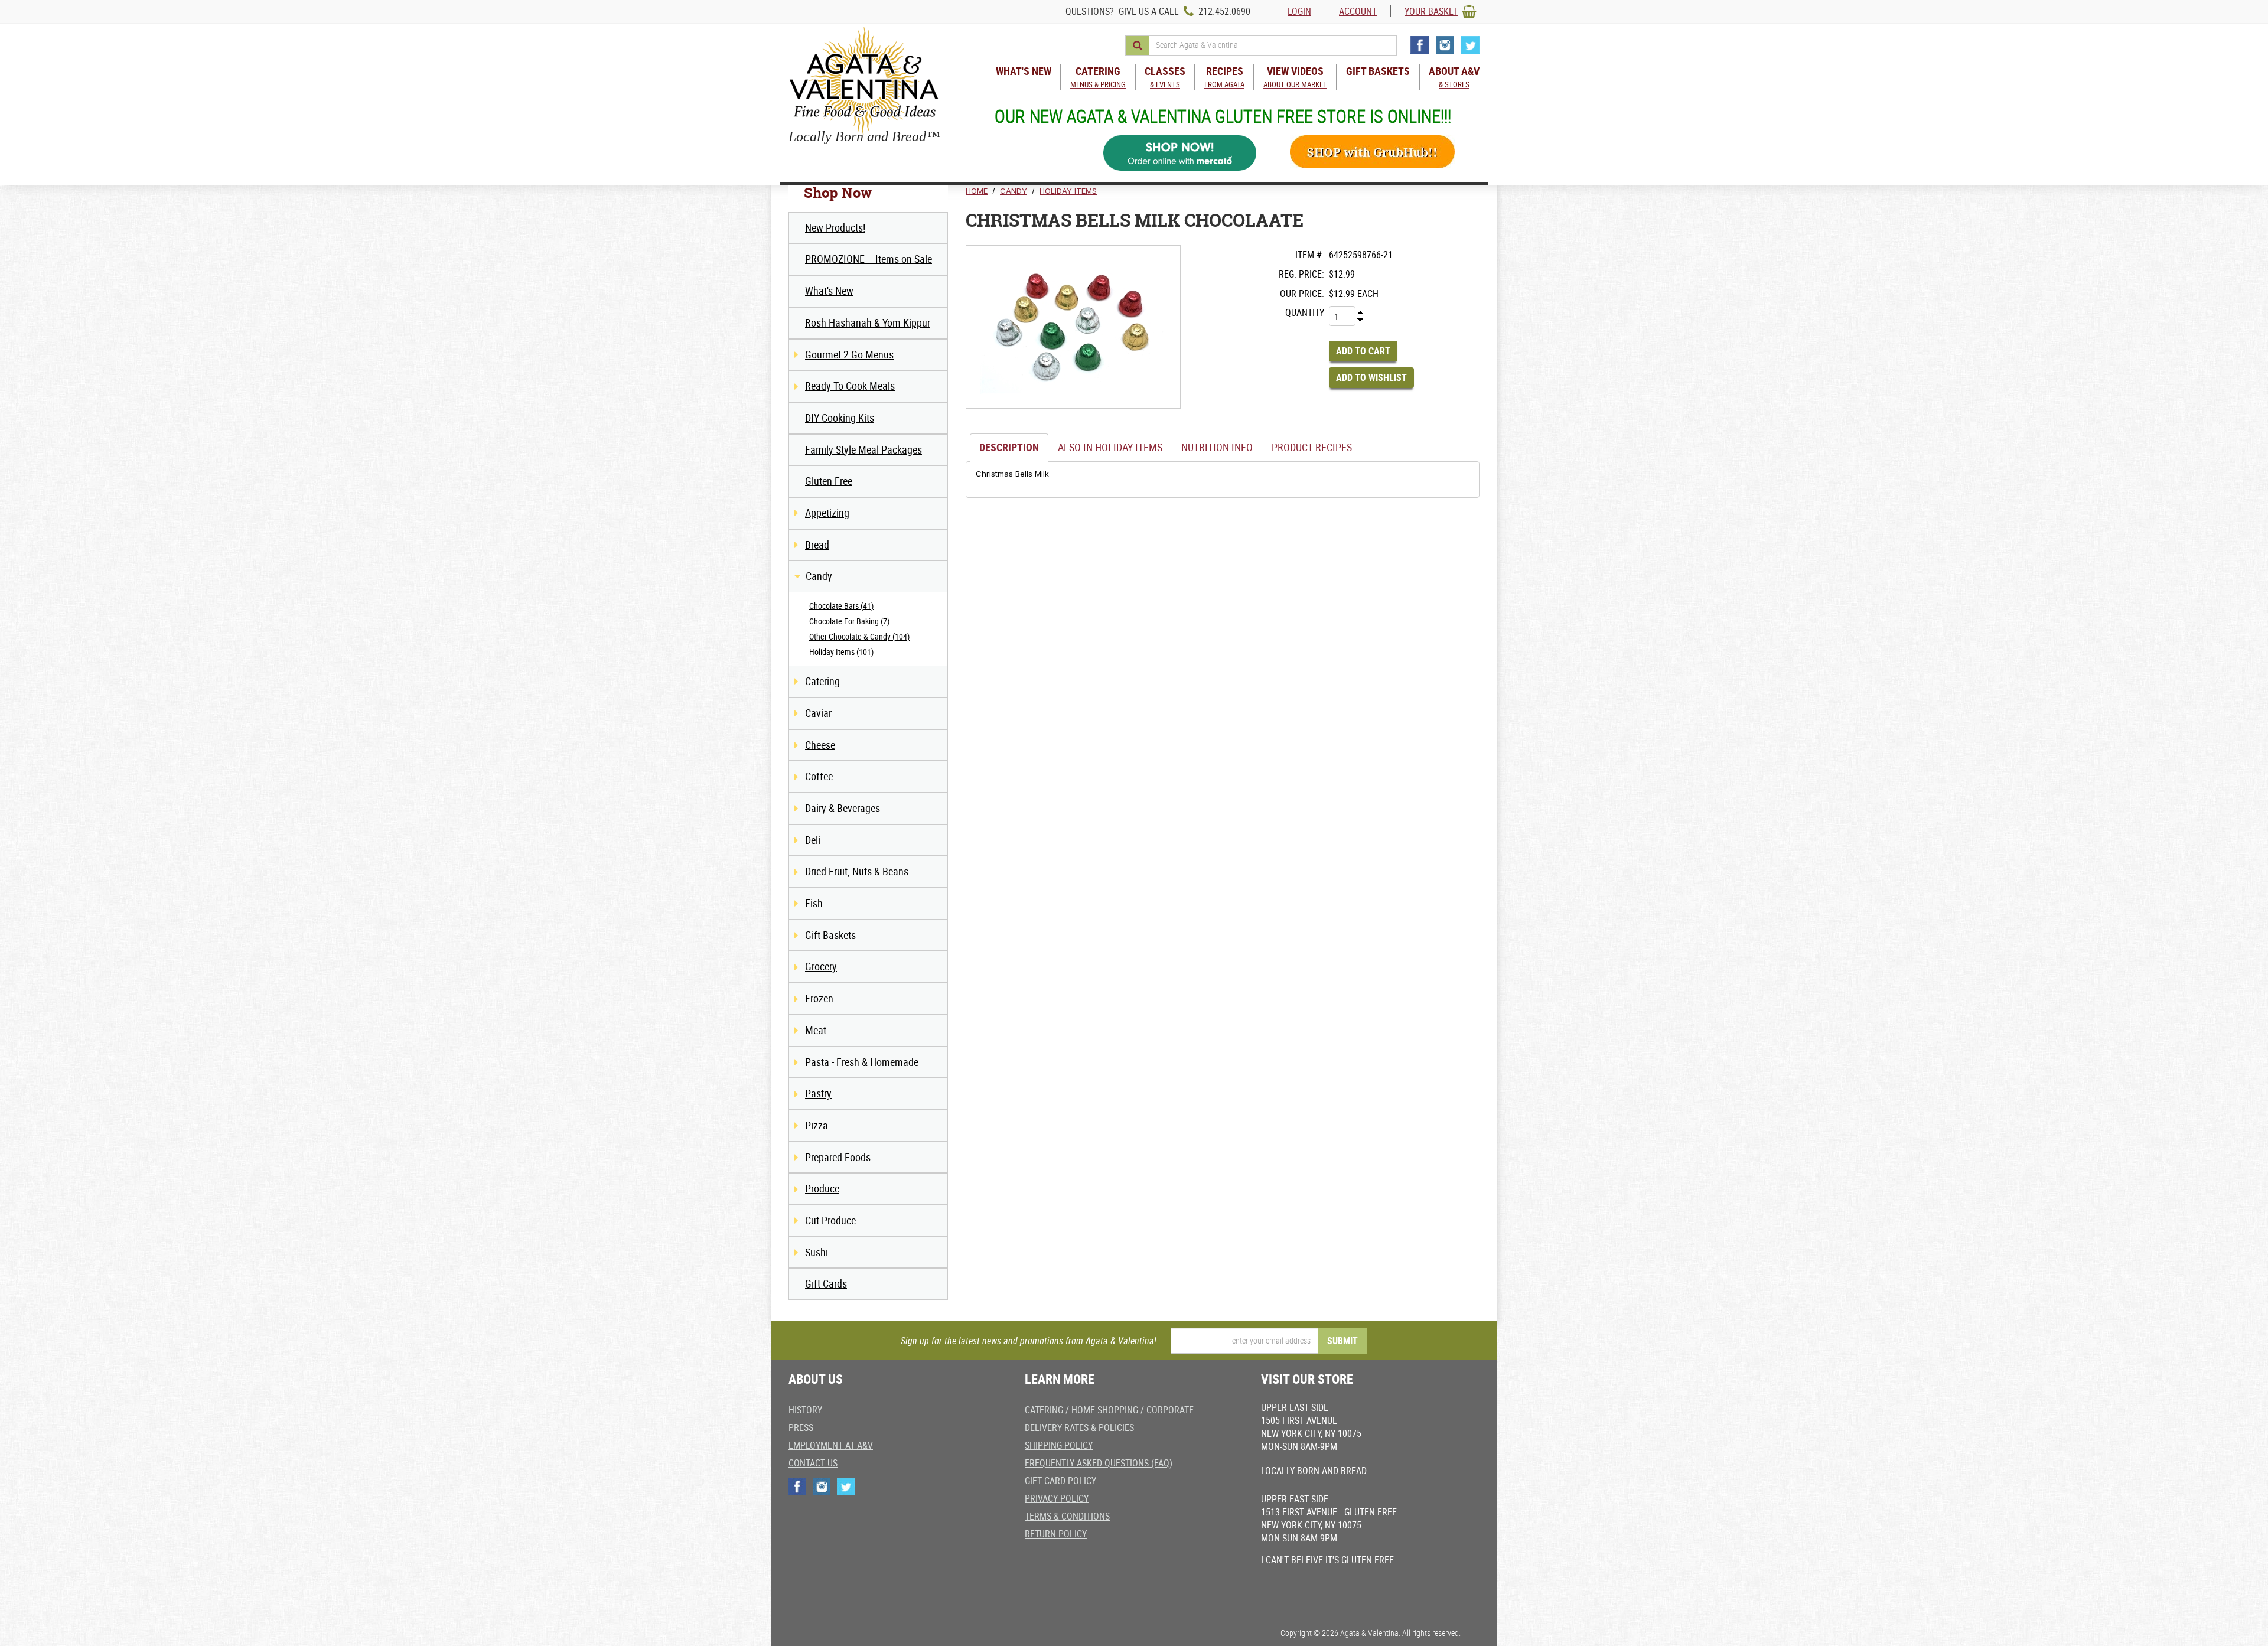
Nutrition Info (1217, 447)
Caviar (818, 713)
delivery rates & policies (1079, 1427)
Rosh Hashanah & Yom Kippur (868, 322)
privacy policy (1057, 1498)
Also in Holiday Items (1110, 447)
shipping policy (1059, 1445)
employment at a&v (831, 1445)
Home (977, 191)
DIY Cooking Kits (840, 418)
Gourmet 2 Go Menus (849, 354)
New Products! (835, 227)
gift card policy (1060, 1481)
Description (1009, 447)
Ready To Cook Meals (850, 386)
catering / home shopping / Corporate (1109, 1410)
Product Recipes (1312, 447)
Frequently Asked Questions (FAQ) (1099, 1463)
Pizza (817, 1125)
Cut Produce (830, 1220)
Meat (816, 1030)
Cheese (820, 745)
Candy (819, 576)
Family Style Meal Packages (863, 449)
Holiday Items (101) (841, 652)
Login (1299, 11)
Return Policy (1056, 1534)
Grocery (821, 966)
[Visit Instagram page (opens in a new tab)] (1445, 45)
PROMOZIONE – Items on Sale (869, 259)
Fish (814, 903)
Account (1358, 11)
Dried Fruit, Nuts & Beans (857, 871)
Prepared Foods (838, 1157)
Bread (817, 545)
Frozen (819, 998)
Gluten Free (829, 481)
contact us (813, 1463)
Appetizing (827, 513)
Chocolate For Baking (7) (849, 621)
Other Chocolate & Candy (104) (859, 636)
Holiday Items (1068, 191)
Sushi (817, 1252)
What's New (829, 291)
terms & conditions (1067, 1516)
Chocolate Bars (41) (841, 606)
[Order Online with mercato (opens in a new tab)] (1180, 153)
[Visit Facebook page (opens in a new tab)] (1420, 45)
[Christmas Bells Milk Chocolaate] (1073, 327)
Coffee (819, 776)
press (801, 1427)
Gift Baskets (830, 935)
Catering (822, 681)
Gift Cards (826, 1283)
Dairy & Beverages (843, 808)
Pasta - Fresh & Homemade (862, 1062)
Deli (813, 840)
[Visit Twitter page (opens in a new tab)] (1470, 45)
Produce (822, 1188)
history (805, 1410)
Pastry (818, 1093)
